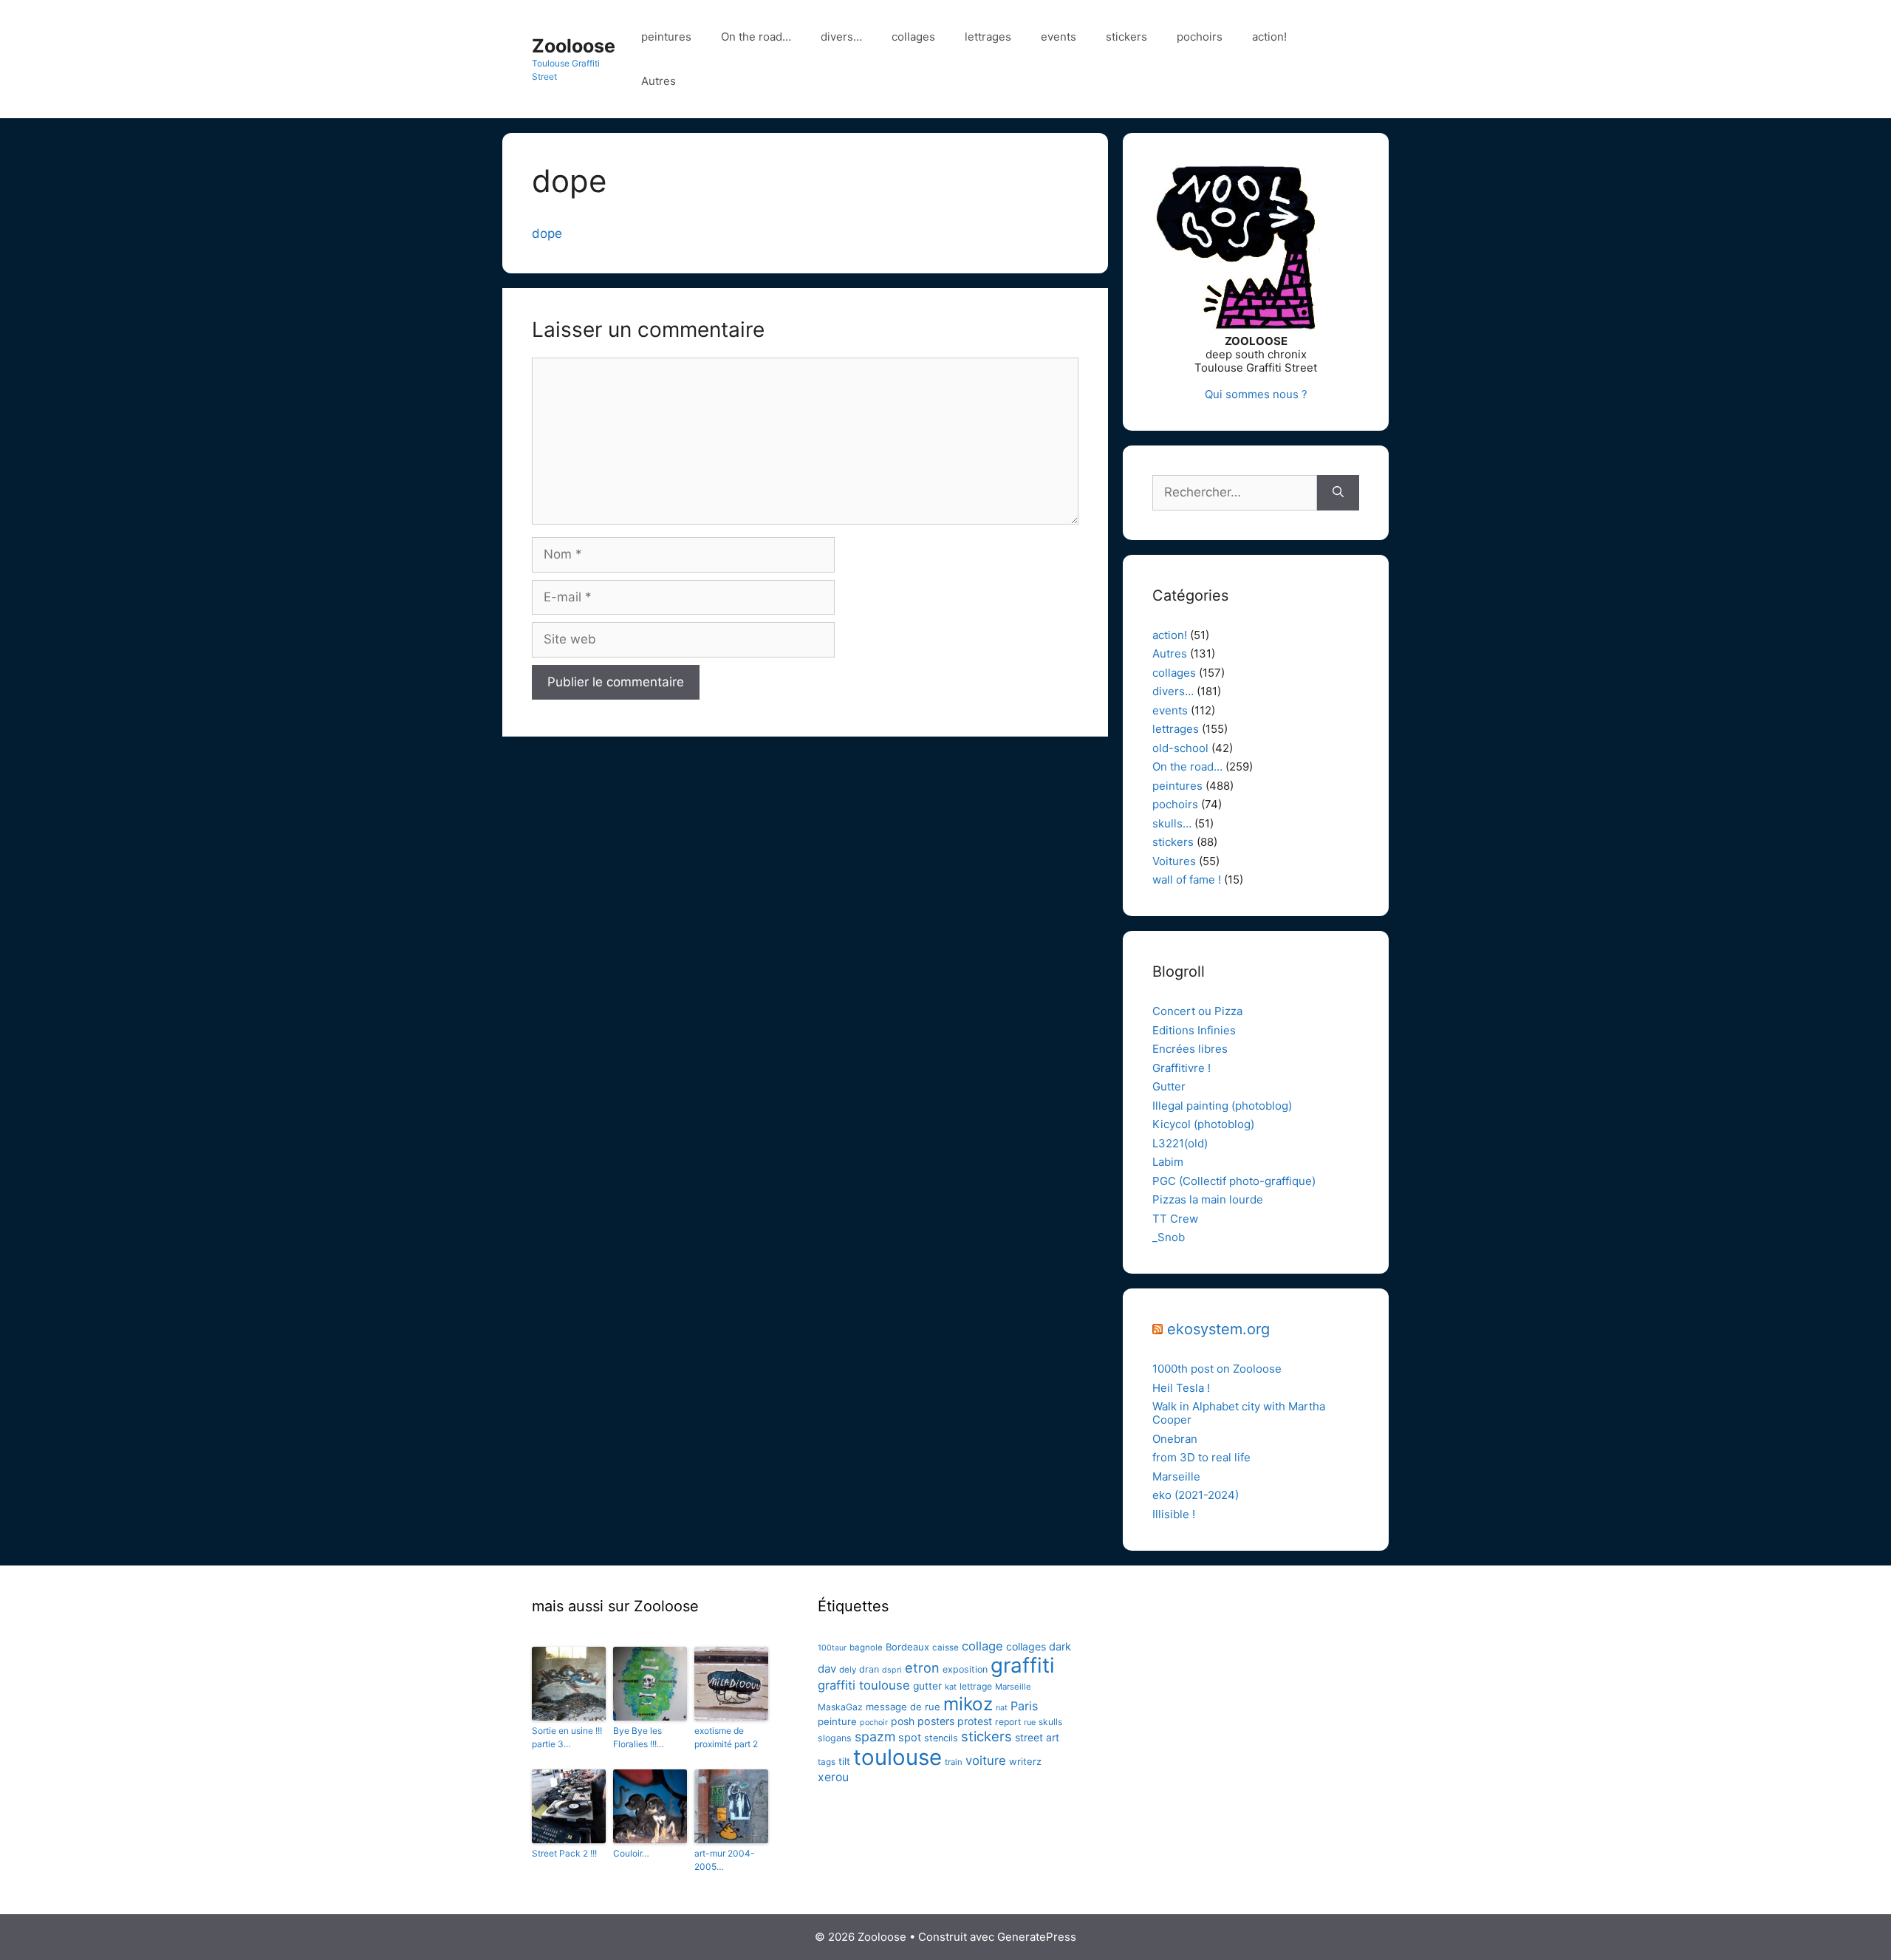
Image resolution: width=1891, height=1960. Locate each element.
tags (827, 1762)
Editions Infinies (1194, 1030)
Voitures (1174, 861)
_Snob (1169, 1237)
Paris (1024, 1706)
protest (975, 1721)
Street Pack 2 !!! (564, 1853)
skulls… (1172, 823)
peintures (666, 37)
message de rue (903, 1707)
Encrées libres (1190, 1049)
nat (1002, 1708)
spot (910, 1738)
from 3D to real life (1201, 1457)
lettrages (988, 37)
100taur (832, 1648)
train (954, 1762)
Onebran (1175, 1439)
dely (848, 1670)
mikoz (968, 1704)
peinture (837, 1721)
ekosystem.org (1218, 1329)
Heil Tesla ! (1181, 1388)
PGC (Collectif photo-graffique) (1234, 1181)
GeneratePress (1037, 1937)
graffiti (1023, 1665)
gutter (927, 1686)
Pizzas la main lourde (1208, 1199)
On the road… (756, 37)
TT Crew (1175, 1219)
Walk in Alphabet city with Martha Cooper (1239, 1413)
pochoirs (1200, 37)
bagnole (866, 1647)
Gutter (1169, 1086)
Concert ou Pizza (1197, 1011)
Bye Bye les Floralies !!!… (639, 1737)
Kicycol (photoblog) (1203, 1124)
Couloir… (631, 1853)
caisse (945, 1647)
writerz (1025, 1761)
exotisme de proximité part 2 (726, 1737)
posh (903, 1721)
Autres (659, 81)
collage (982, 1646)
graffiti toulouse (864, 1685)
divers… (841, 37)
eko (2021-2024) (1196, 1495)
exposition (965, 1669)
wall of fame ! (1187, 880)
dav (827, 1669)
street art (1037, 1737)
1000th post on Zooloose (1217, 1369)
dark (1060, 1647)
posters (936, 1721)
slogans (835, 1738)
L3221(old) (1180, 1143)
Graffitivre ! (1182, 1068)
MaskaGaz (840, 1707)
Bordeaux (907, 1647)
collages (913, 37)
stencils (941, 1738)
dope (547, 233)
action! (1269, 37)
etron (922, 1667)
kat (951, 1687)
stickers (1126, 37)
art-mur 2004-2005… (725, 1860)
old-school (1180, 748)
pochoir (874, 1722)
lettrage (976, 1686)
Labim (1168, 1162)
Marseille (1176, 1476)
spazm (875, 1737)
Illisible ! (1174, 1514)
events (1059, 37)
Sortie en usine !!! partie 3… (567, 1737)
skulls (1050, 1722)
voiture (986, 1761)
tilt (844, 1761)
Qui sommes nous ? (1256, 394)
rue (1030, 1722)
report (1008, 1722)
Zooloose (574, 46)
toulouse (897, 1757)
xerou (833, 1777)
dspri (892, 1670)
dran (869, 1669)
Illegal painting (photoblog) (1222, 1106)
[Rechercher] (1338, 493)
